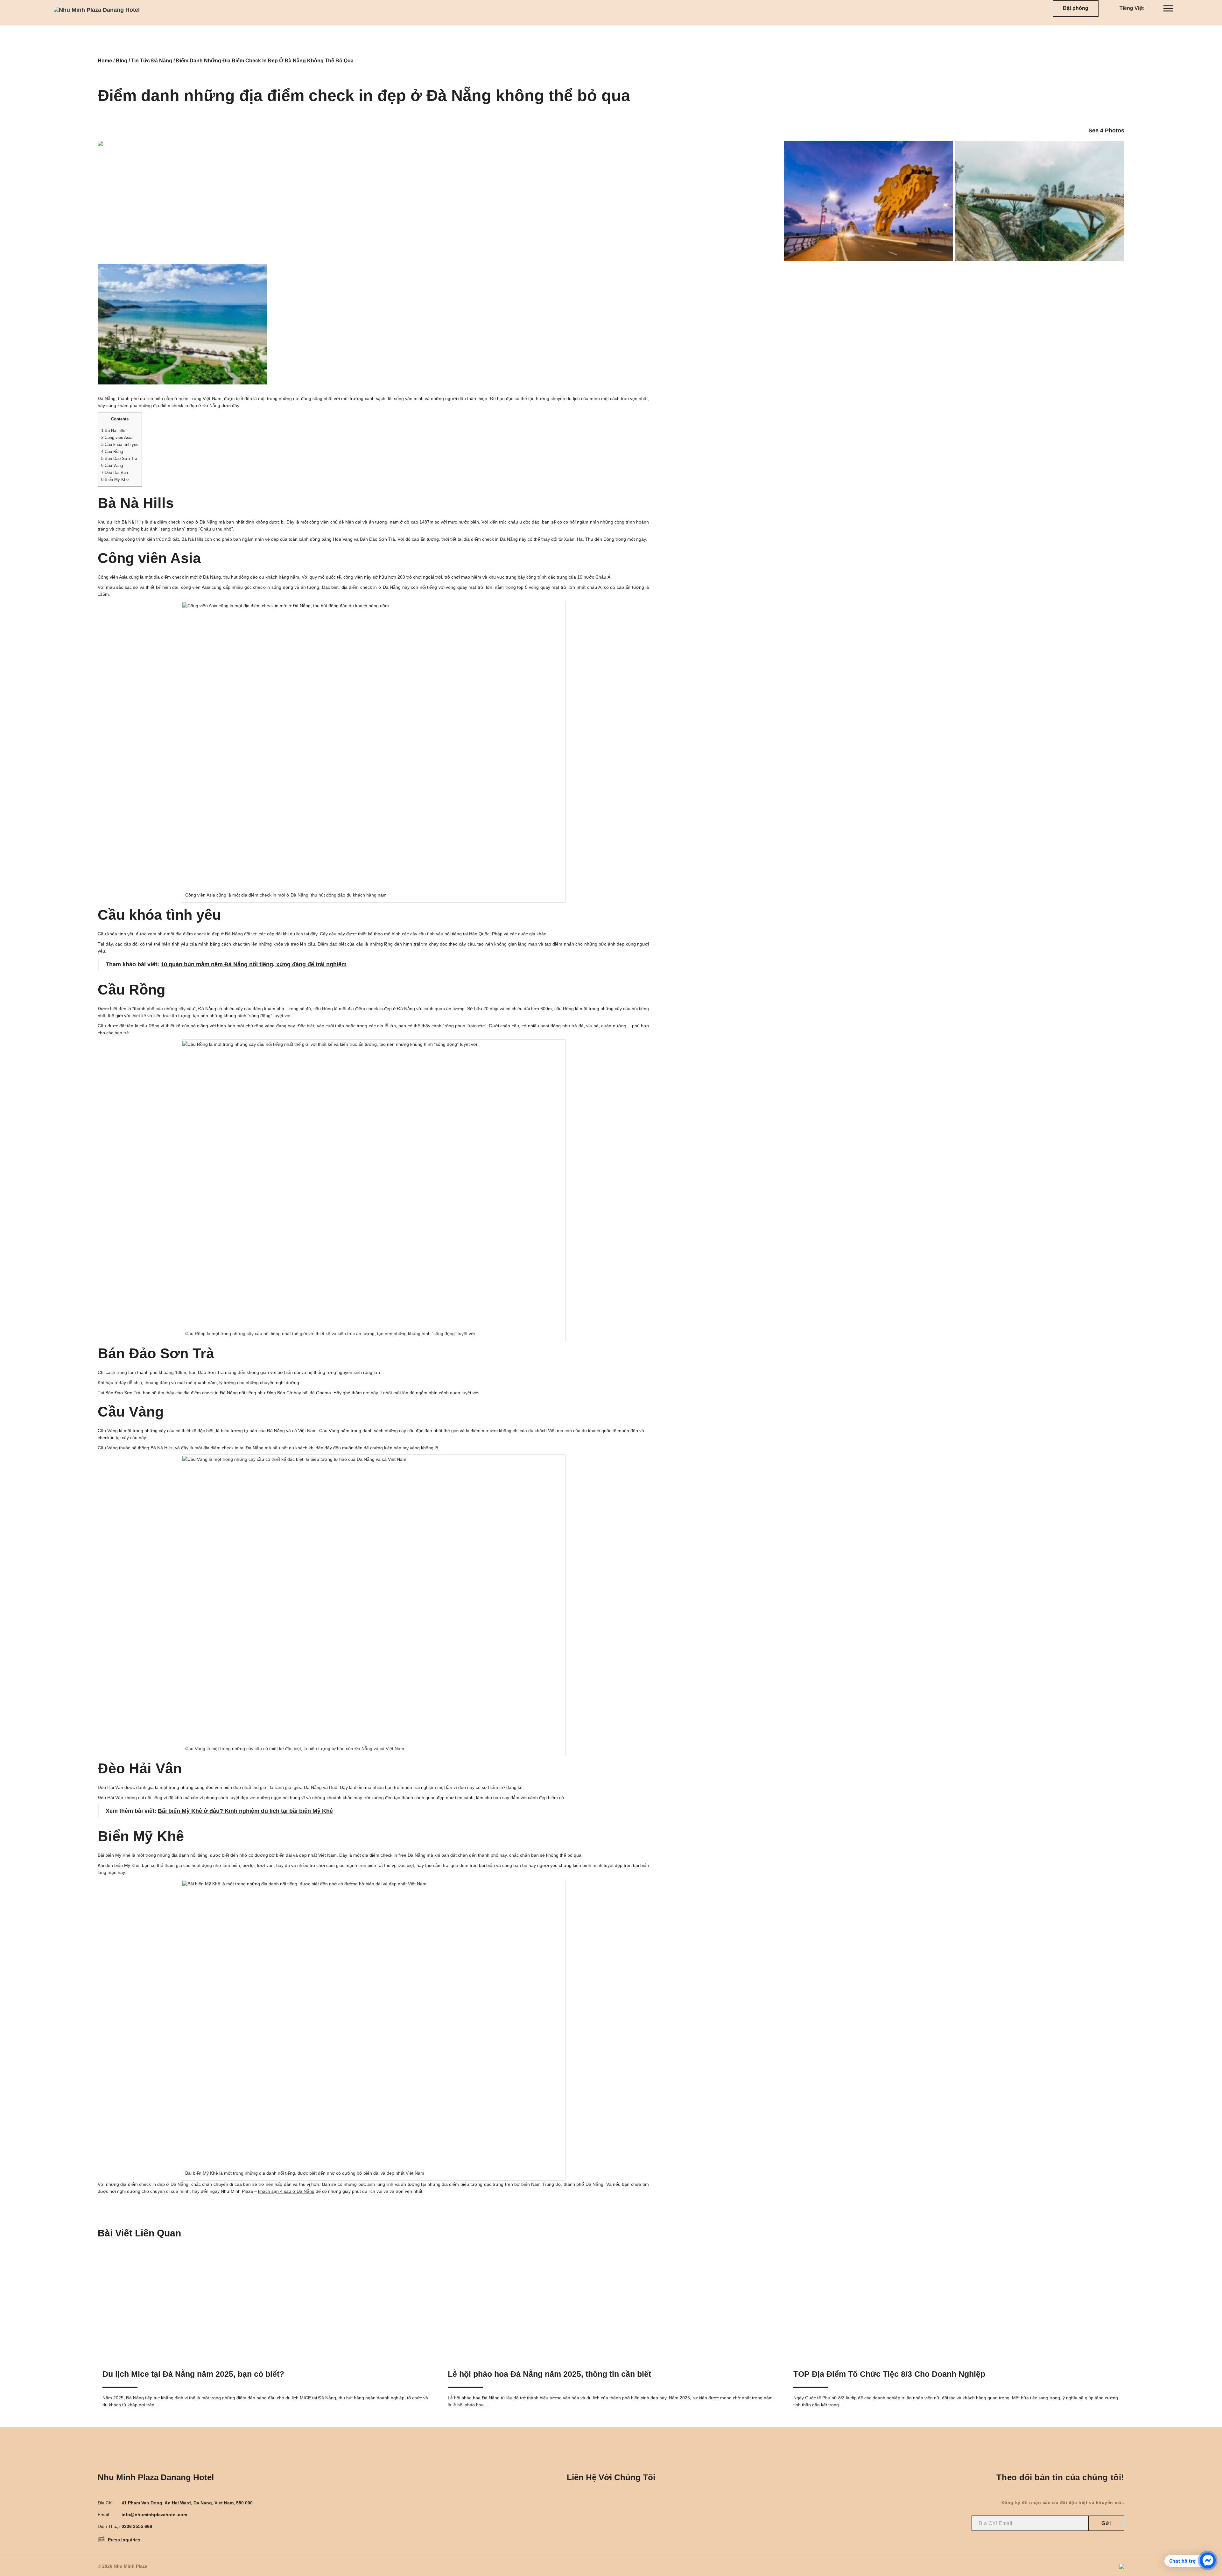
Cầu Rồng (112, 451)
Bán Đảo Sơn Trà (119, 458)
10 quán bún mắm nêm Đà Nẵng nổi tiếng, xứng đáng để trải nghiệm (254, 964)
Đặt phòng (1076, 8)
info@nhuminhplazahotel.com (154, 2515)
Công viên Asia (117, 437)
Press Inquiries (124, 2540)
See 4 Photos (1106, 130)
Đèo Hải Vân (115, 472)
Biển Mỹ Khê (115, 479)
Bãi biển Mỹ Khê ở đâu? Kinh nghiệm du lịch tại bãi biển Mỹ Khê (245, 1811)
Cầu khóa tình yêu (120, 444)
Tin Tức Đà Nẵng (152, 61)
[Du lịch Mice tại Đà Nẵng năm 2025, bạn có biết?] (266, 2303)
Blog (122, 61)
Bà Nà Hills (113, 430)
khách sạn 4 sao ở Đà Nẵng (286, 2191)
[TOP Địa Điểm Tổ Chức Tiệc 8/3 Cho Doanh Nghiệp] (956, 2303)
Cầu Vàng (112, 465)
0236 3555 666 (137, 2526)
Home (105, 61)
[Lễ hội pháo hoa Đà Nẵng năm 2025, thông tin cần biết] (611, 2303)
